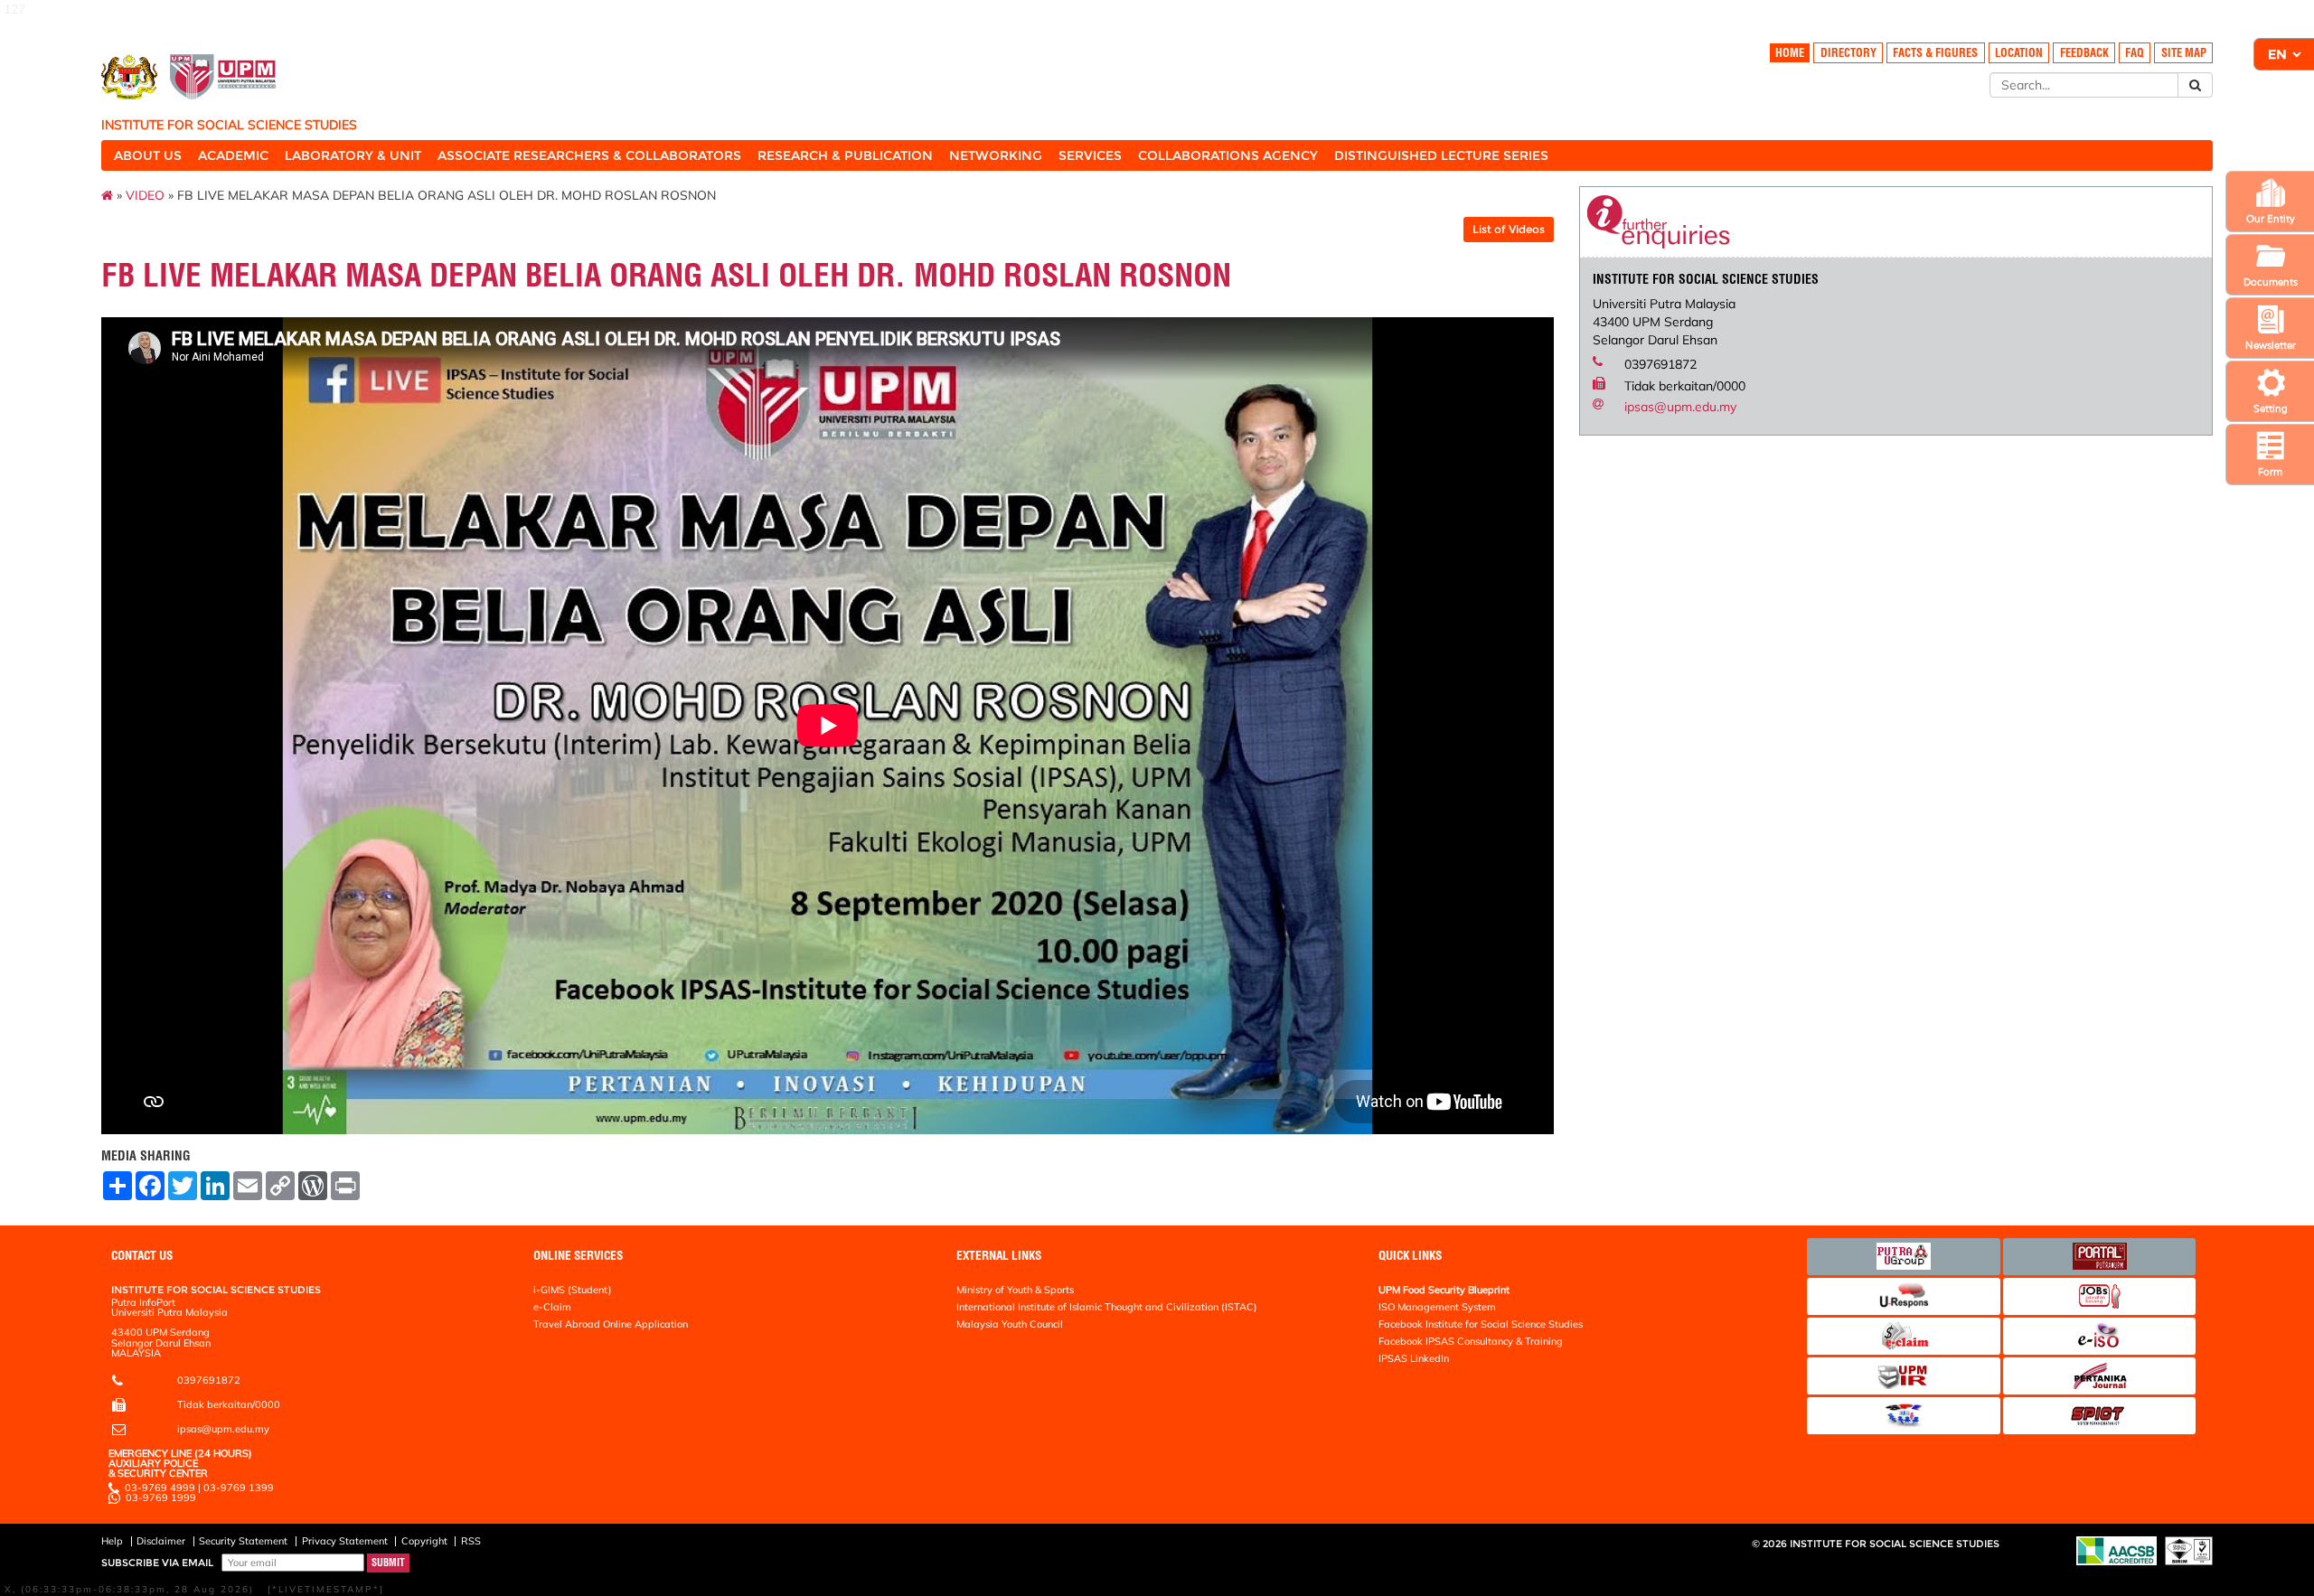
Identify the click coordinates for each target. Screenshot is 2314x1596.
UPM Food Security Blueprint (1444, 1290)
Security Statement (243, 1541)
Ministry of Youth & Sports (1015, 1290)
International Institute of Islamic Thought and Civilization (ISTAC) (1107, 1307)
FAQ (2135, 53)
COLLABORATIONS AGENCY (1228, 155)
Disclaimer (161, 1541)
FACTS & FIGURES (1935, 53)
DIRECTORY (1848, 53)
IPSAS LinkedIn (1414, 1358)
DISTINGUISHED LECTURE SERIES (1441, 155)
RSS (471, 1541)
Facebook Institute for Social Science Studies (1481, 1324)
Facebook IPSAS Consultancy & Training (1471, 1341)
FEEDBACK (2084, 53)
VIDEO (145, 195)
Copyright (424, 1541)
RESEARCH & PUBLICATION (845, 155)
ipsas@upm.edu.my (1680, 407)
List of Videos (1509, 229)
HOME (1790, 53)
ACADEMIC (233, 155)
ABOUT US (148, 155)
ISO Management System (1437, 1307)
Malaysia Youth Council (1010, 1324)
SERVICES (1090, 155)
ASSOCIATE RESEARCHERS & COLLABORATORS (589, 155)
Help (112, 1541)
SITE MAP (2184, 53)
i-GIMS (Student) (573, 1290)
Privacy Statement (345, 1541)
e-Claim (552, 1307)
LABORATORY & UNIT (353, 155)
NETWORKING (996, 155)
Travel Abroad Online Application (611, 1324)
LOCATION (2019, 53)
